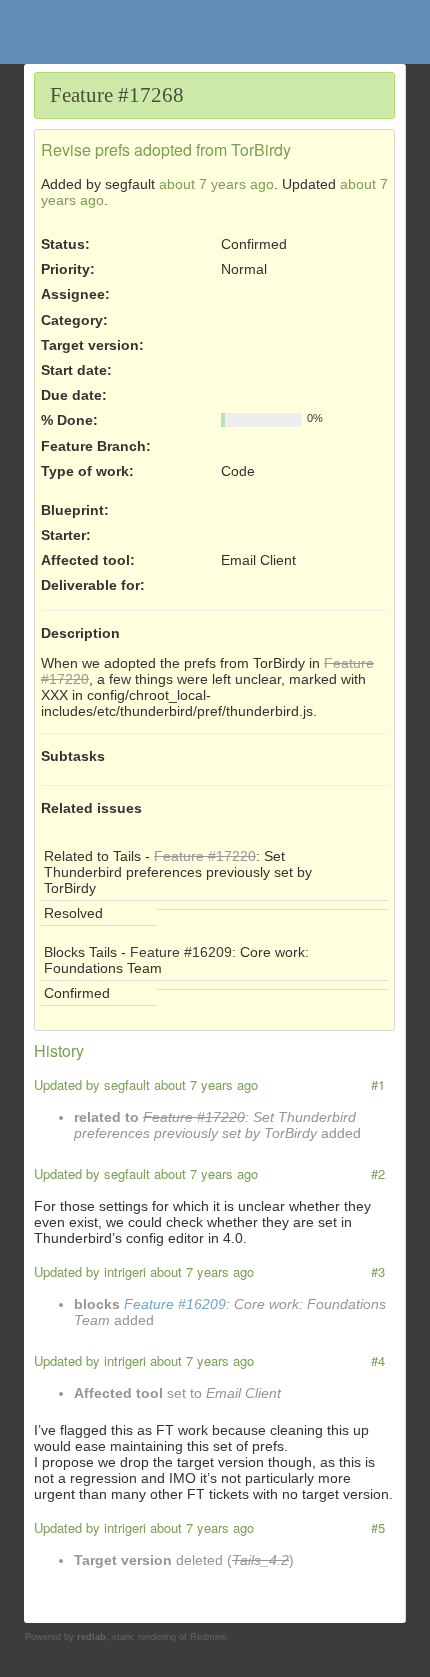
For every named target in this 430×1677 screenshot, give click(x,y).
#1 (378, 1084)
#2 (378, 1173)
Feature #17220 (205, 856)
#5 (378, 1527)
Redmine (208, 1637)
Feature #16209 (181, 952)
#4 (378, 1360)
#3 (378, 1271)
